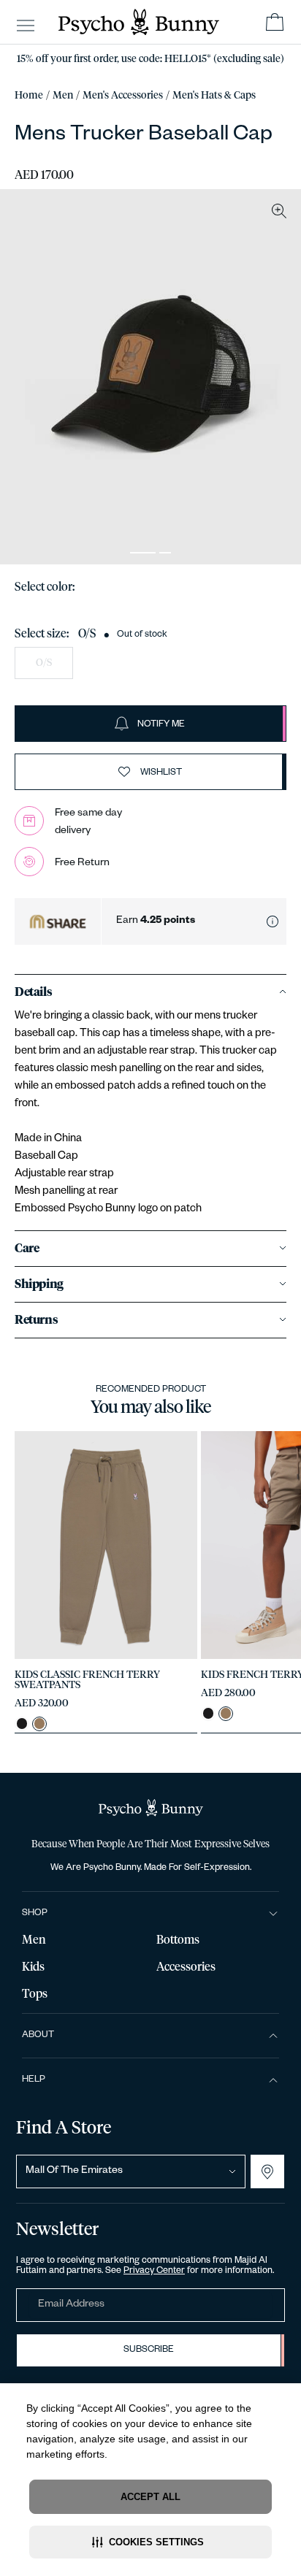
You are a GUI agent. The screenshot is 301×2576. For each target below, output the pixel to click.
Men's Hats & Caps (214, 96)
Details (33, 992)
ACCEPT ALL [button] (150, 2497)
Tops (35, 1994)
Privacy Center (154, 2272)
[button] (150, 2542)
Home (29, 96)
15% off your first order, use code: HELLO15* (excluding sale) (150, 59)
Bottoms (178, 1940)
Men (63, 96)
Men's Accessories (123, 96)
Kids (33, 1967)
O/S (44, 663)
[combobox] (131, 2171)
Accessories (186, 1967)
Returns (36, 1320)
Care (27, 1249)
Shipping (39, 1284)
